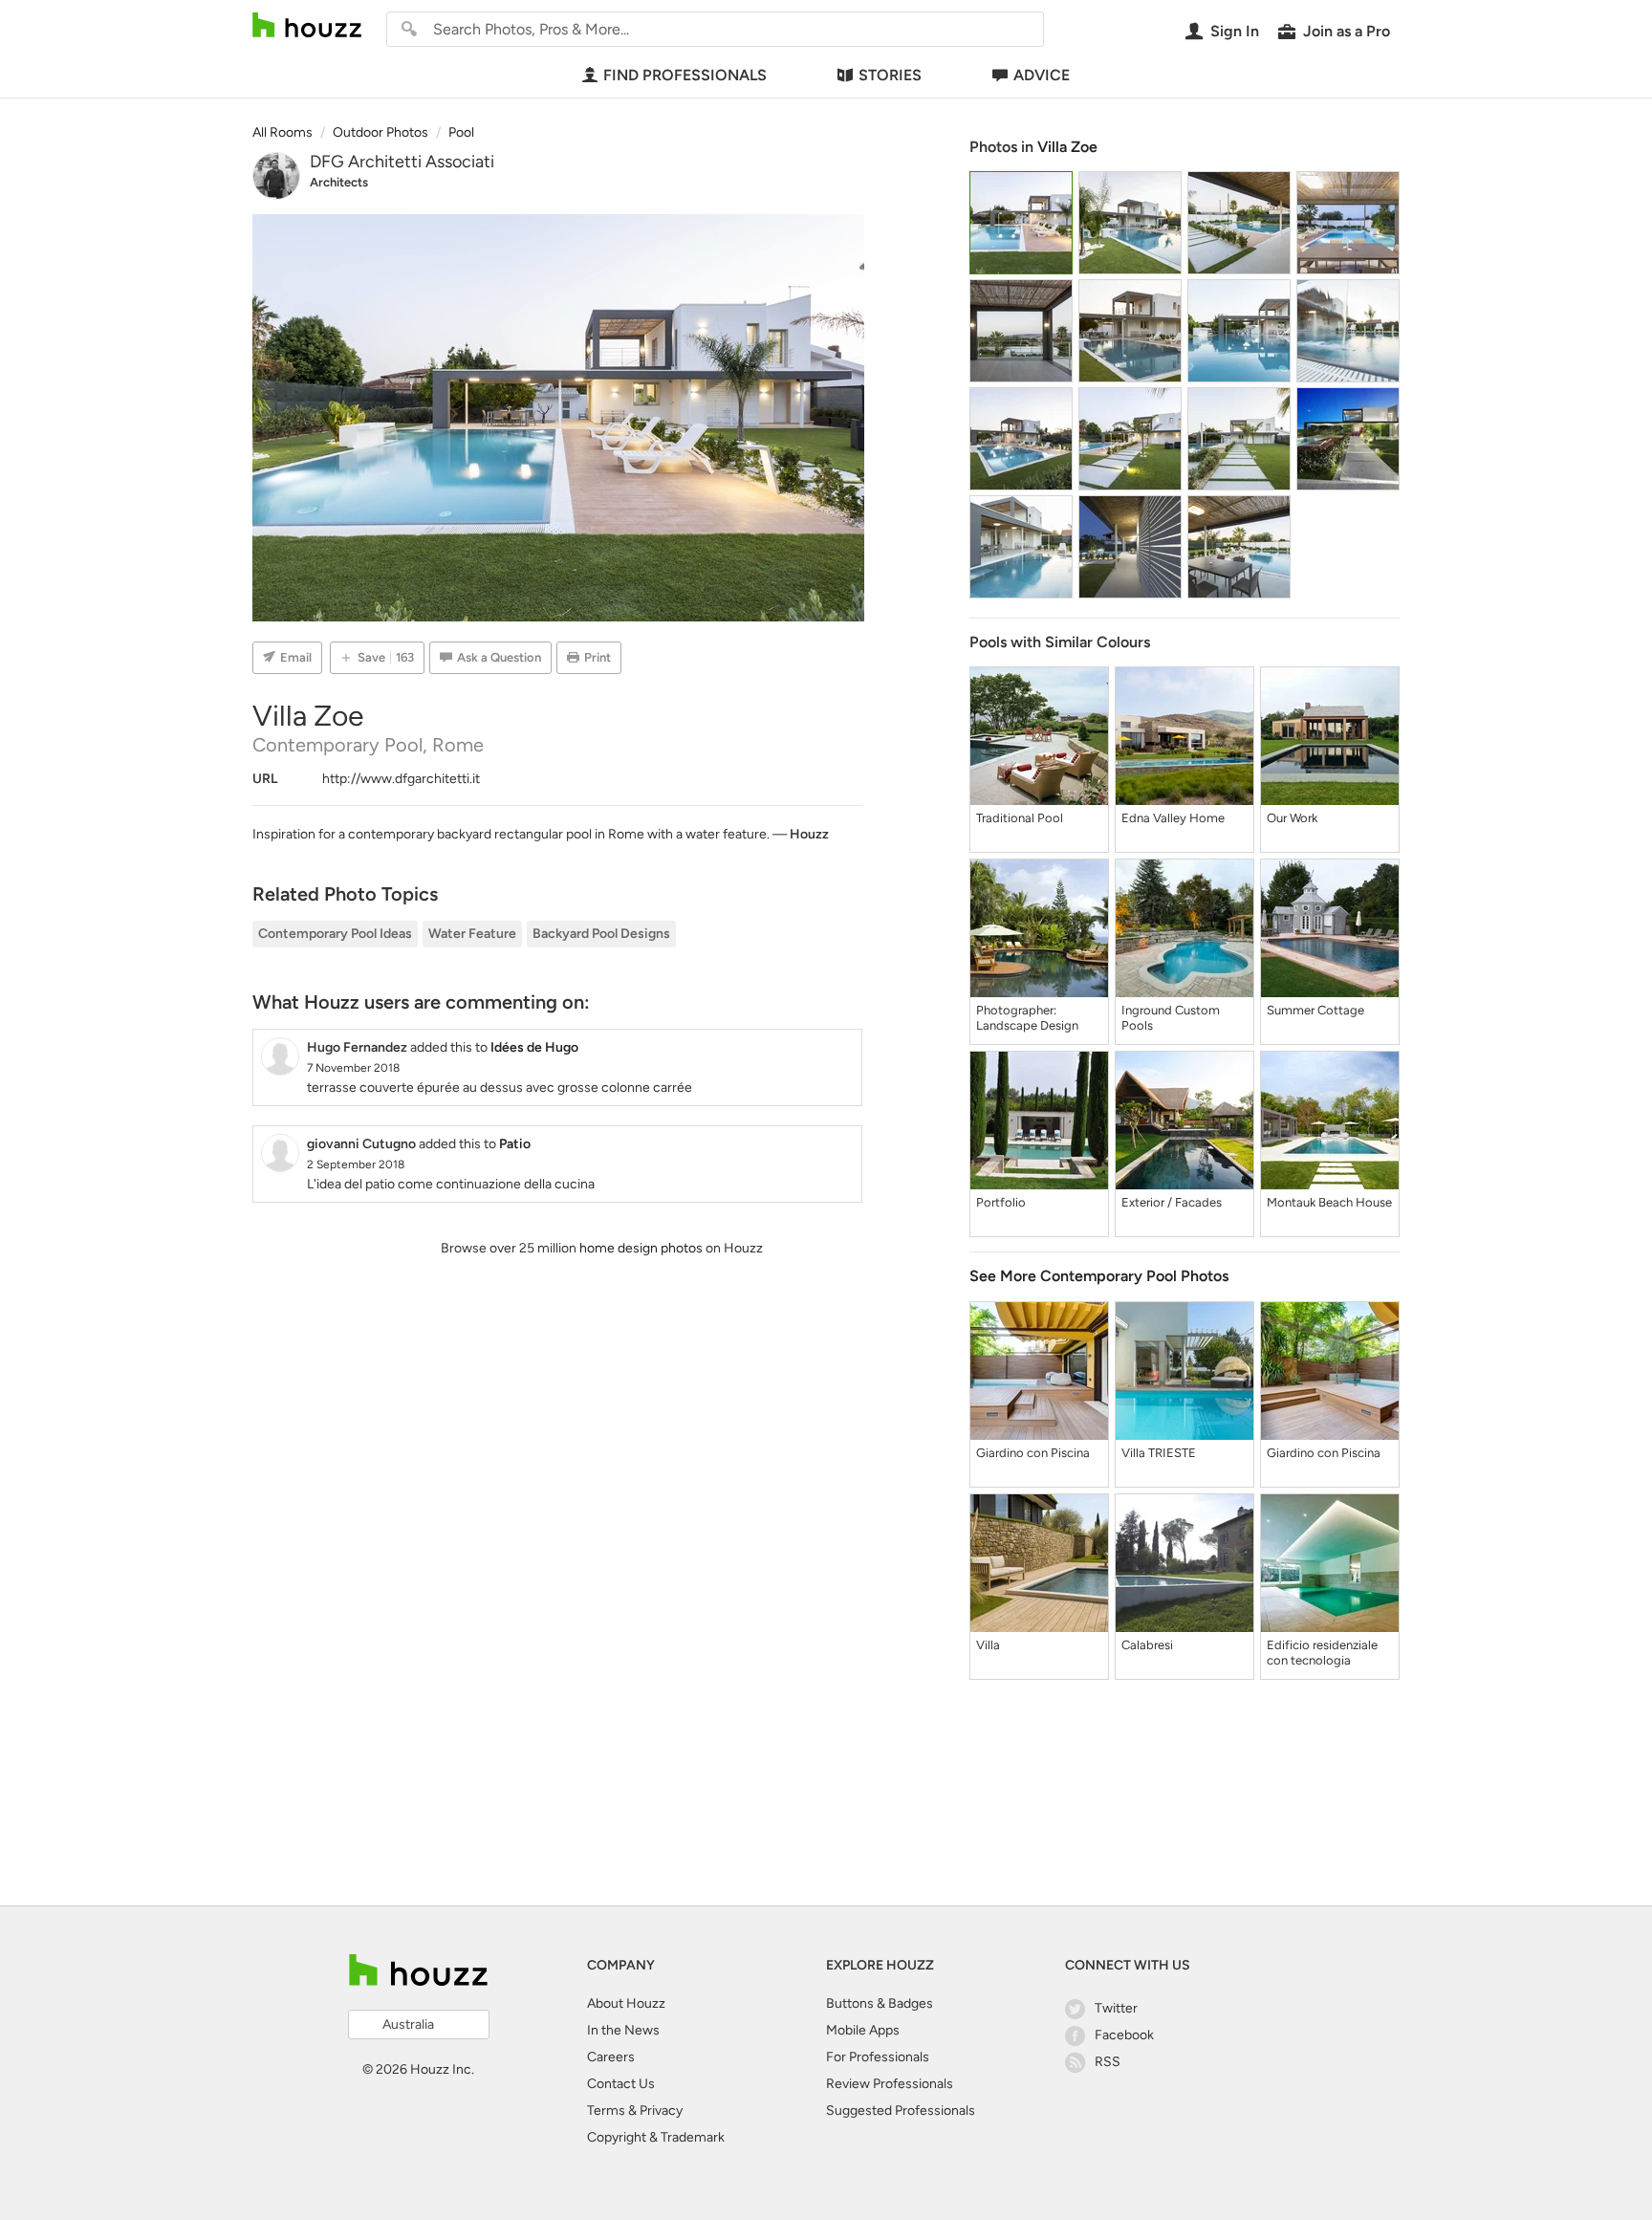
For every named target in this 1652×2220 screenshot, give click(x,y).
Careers (611, 2057)
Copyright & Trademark (656, 2137)
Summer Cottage (1315, 1010)
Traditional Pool (1020, 818)
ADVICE (1042, 75)
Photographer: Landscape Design (1027, 1018)
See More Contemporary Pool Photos (1099, 1276)
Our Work (1292, 818)
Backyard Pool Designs (601, 934)
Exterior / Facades (1172, 1202)
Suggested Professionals (901, 2111)
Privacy (661, 2111)
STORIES (890, 75)
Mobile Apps (863, 2030)
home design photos (641, 1248)
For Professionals (878, 2057)
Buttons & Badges (880, 2003)
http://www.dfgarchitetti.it (401, 779)
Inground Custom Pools (1171, 1018)
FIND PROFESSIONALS (685, 75)
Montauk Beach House (1329, 1202)
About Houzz (626, 2003)
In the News (623, 2030)
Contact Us (621, 2084)
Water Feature (472, 934)
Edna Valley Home (1173, 818)
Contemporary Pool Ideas (335, 934)
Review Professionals (890, 2084)
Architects (339, 182)
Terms (606, 2111)
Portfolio (1001, 1202)
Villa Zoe (1067, 147)
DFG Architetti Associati (402, 162)
